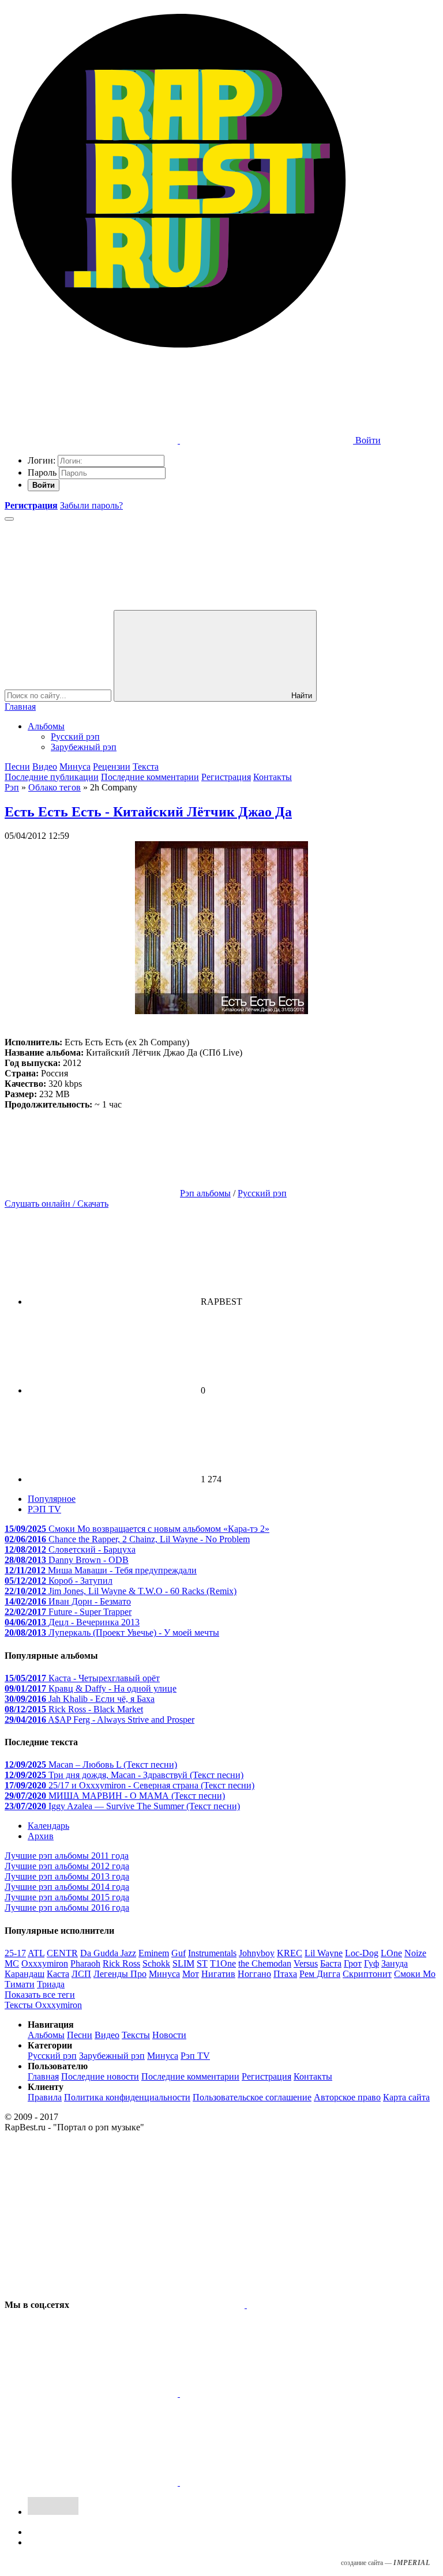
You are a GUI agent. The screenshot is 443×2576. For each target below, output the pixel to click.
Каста (58, 1974)
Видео (45, 767)
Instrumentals (212, 1953)
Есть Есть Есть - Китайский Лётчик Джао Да (148, 812)
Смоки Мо (415, 1974)
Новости (169, 2035)
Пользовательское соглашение (252, 2097)
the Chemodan (265, 1963)
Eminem (154, 1953)
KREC (290, 1953)
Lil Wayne (324, 1953)
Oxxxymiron (45, 1963)
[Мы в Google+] (266, 2394)
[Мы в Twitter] (333, 2305)
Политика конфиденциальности (127, 2097)
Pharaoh (85, 1963)
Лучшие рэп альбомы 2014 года (67, 1887)
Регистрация (226, 777)
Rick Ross (121, 1963)
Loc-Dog (362, 1953)
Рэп (12, 787)
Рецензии (112, 767)
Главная (20, 707)
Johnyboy (257, 1953)
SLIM (183, 1963)
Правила (45, 2097)
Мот (191, 1974)
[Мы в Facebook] (92, 2394)
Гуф (371, 1963)
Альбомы (46, 726)
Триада (51, 1984)
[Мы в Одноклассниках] (92, 2482)
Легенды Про (120, 1974)
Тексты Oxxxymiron (43, 2005)
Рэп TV (195, 2056)
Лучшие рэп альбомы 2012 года (67, 1866)
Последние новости (100, 2076)
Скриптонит (367, 1974)
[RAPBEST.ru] (178, 351)
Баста (331, 1963)
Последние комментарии (150, 777)
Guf (179, 1953)
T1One (223, 1963)
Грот (353, 1963)
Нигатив (218, 1974)
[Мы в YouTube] (266, 2482)
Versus (306, 1963)
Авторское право (347, 2097)
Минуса (75, 767)
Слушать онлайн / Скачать (57, 1204)
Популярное (52, 1499)
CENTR (62, 1953)
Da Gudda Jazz (108, 1953)
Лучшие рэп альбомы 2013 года (67, 1876)
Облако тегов (55, 787)
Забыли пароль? (91, 505)
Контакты (273, 777)
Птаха (285, 1974)
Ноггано (254, 1974)
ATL (36, 1953)
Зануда (395, 1963)
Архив (41, 1836)
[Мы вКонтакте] (159, 2305)
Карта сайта (406, 2097)
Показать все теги (40, 1995)
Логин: (42, 460)
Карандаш (25, 1974)
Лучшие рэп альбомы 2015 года (67, 1897)
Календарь (48, 1826)
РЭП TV (44, 1509)
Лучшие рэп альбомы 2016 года (67, 1907)
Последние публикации (52, 777)
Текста (146, 767)
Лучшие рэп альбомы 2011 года (67, 1856)
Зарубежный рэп (84, 747)
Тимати (20, 1984)
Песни (17, 767)
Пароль (42, 472)
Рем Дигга (320, 1974)
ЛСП (81, 1974)
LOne (391, 1953)
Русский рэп (75, 737)
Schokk (156, 1963)
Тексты (136, 2035)
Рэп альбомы (205, 1193)
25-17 (15, 1953)
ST (202, 1963)
